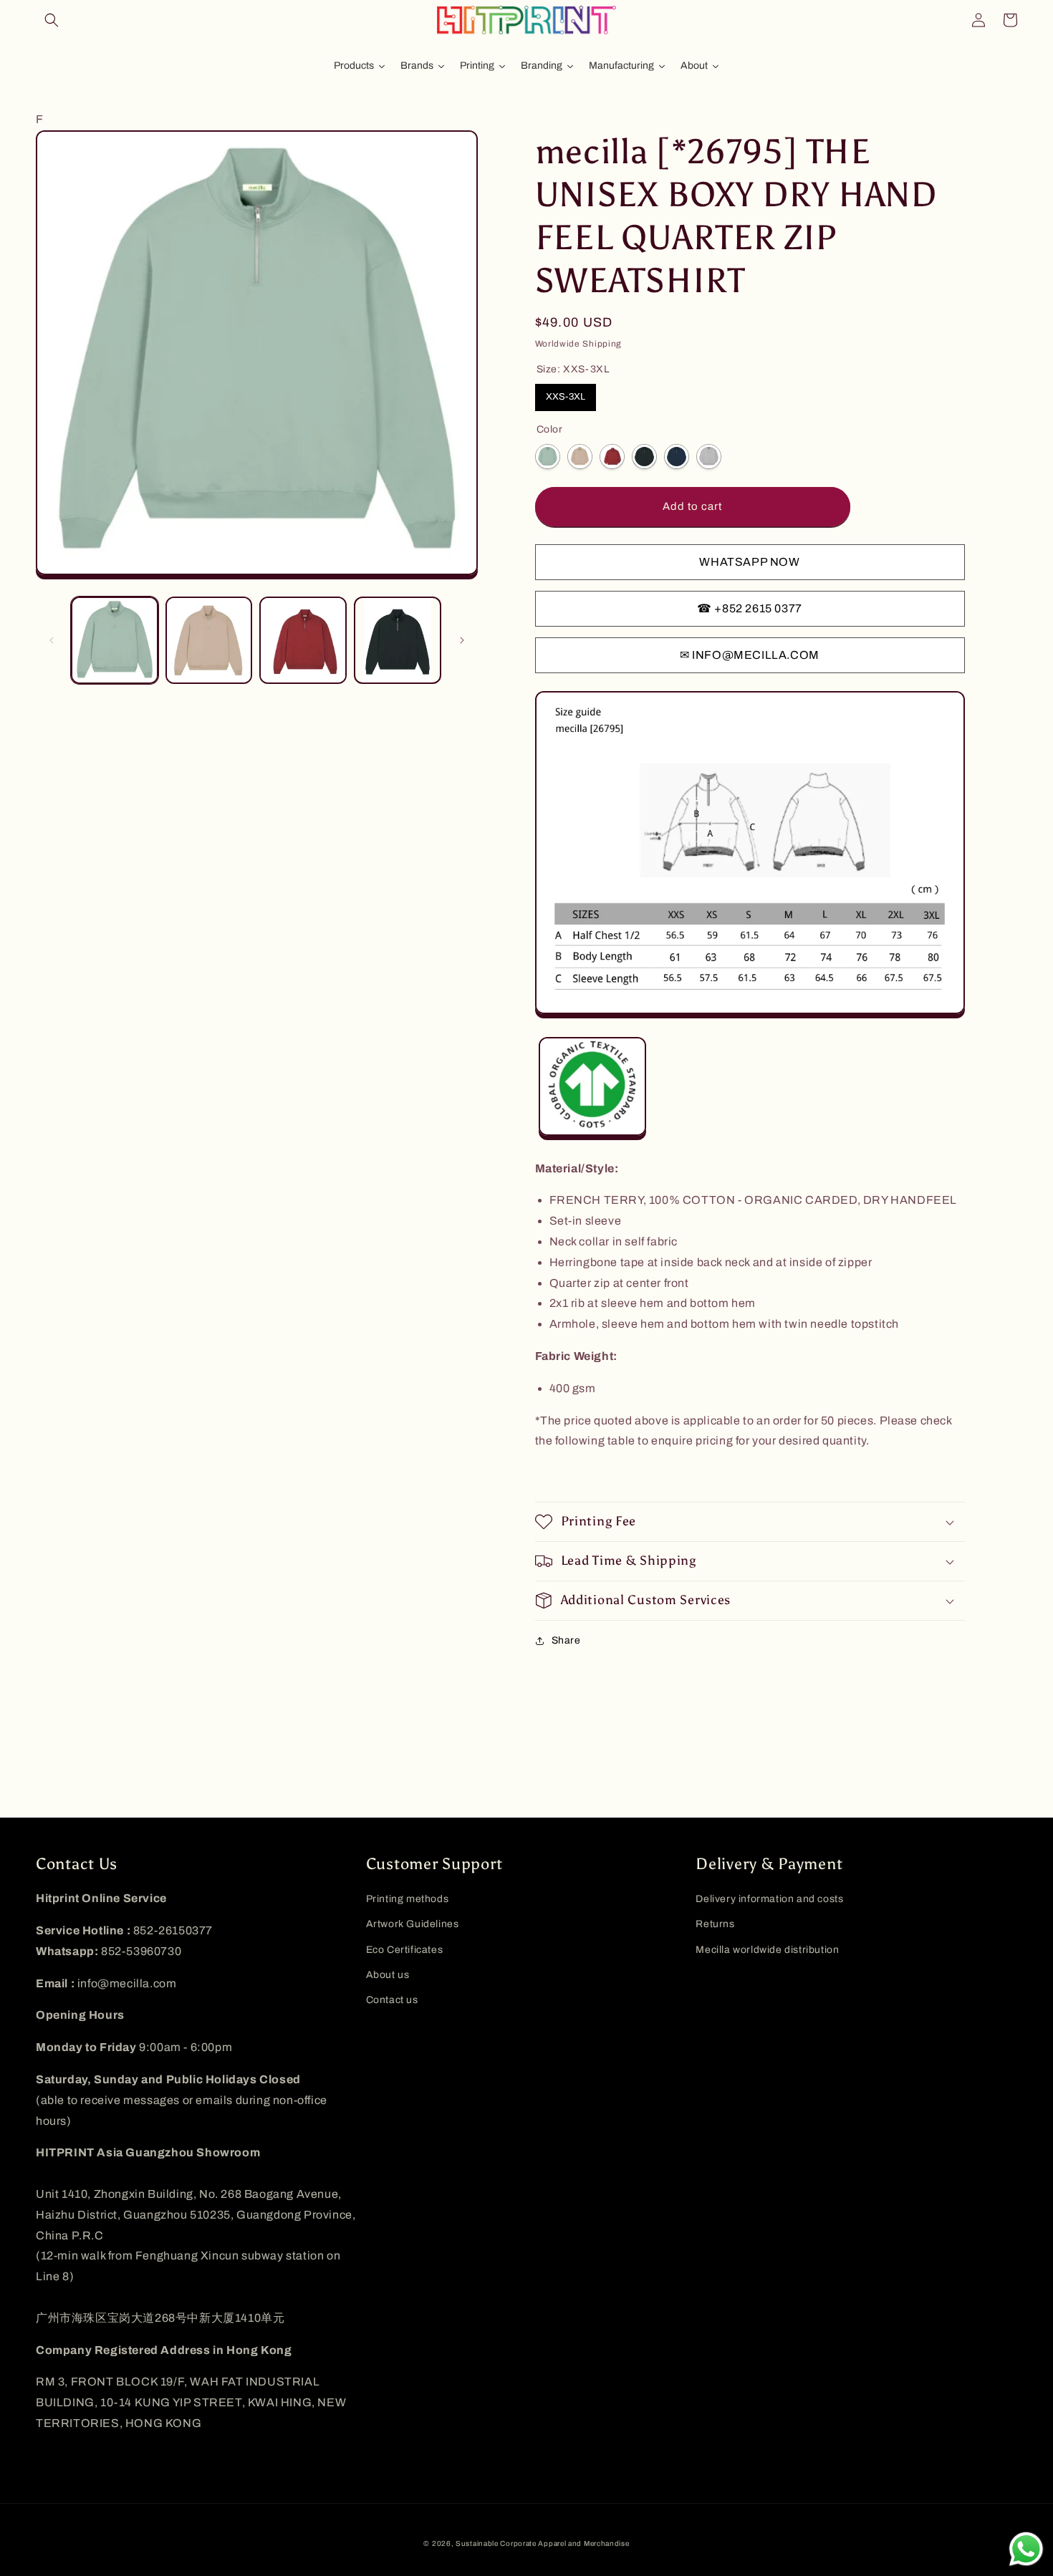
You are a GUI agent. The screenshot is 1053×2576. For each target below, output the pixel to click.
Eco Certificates (405, 1950)
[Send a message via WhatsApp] (1026, 2549)
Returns (715, 1924)
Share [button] (566, 1640)
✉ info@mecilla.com (750, 655)
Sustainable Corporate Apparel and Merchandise (543, 2543)
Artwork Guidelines (413, 1924)
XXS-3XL (566, 397)
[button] (52, 20)
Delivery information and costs (769, 1899)
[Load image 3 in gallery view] (303, 640)
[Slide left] (52, 640)
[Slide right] (462, 640)
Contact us (392, 2000)
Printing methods (408, 1899)
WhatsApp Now (749, 562)
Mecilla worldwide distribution (767, 1950)
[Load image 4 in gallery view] (398, 640)
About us (388, 1975)
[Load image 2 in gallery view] (209, 640)
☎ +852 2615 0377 (750, 608)
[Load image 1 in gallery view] (115, 640)
